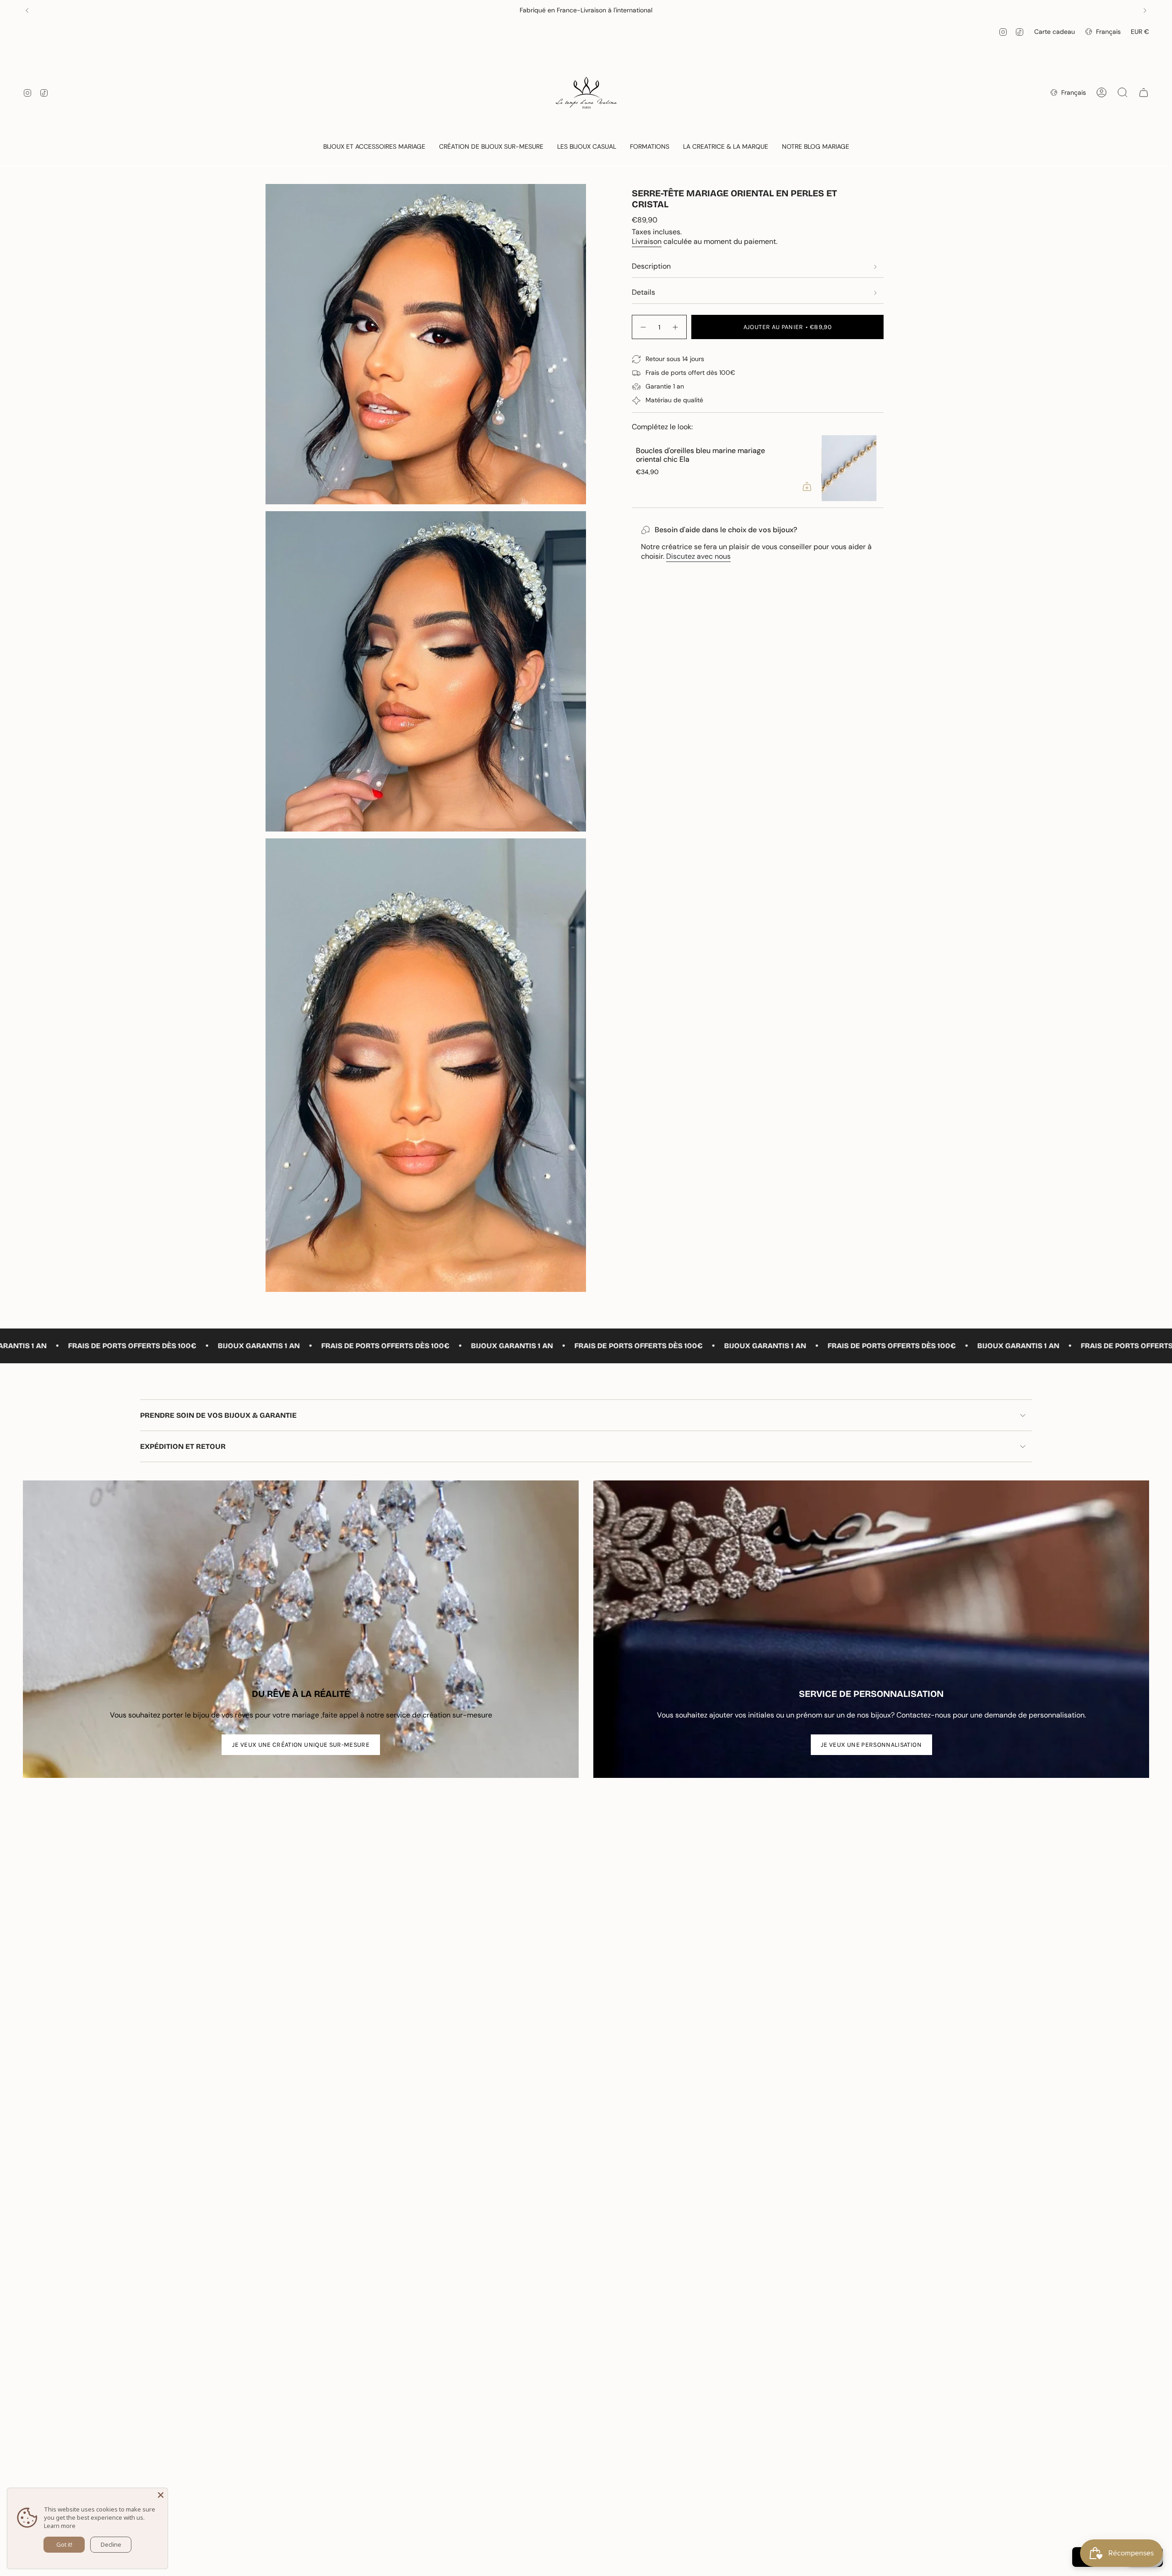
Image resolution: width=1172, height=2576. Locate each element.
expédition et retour (183, 1446)
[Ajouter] (646, 486)
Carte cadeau (1055, 32)
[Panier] (1144, 92)
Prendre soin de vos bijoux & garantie (218, 1415)
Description (651, 266)
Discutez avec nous (698, 556)
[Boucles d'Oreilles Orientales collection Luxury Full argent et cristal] (689, 468)
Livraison (647, 241)
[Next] (1145, 11)
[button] (374, 147)
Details (643, 292)
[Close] (161, 2495)
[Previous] (27, 11)
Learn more (60, 2526)
